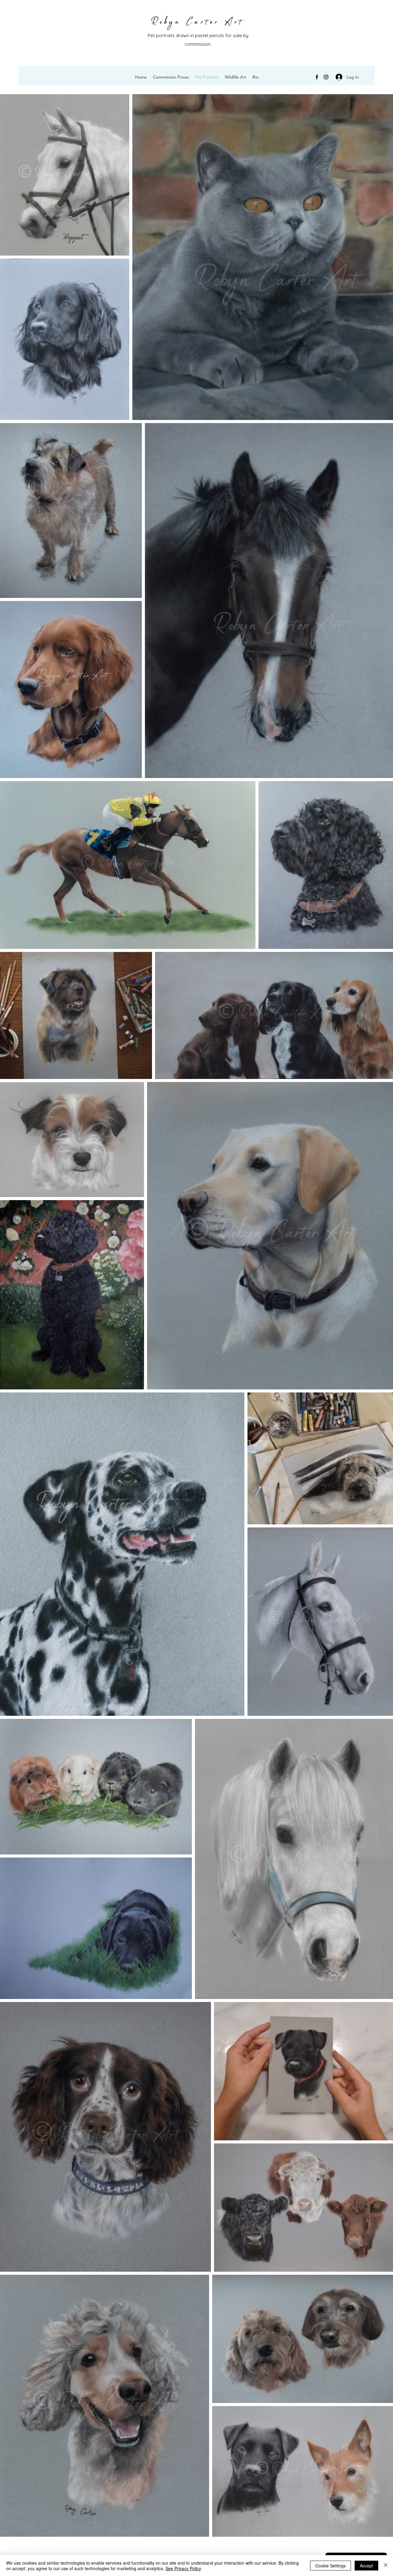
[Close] (386, 2566)
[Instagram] (326, 77)
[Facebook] (317, 77)
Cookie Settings (331, 2566)
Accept (366, 2566)
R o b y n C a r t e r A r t (196, 22)
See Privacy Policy (183, 2568)
